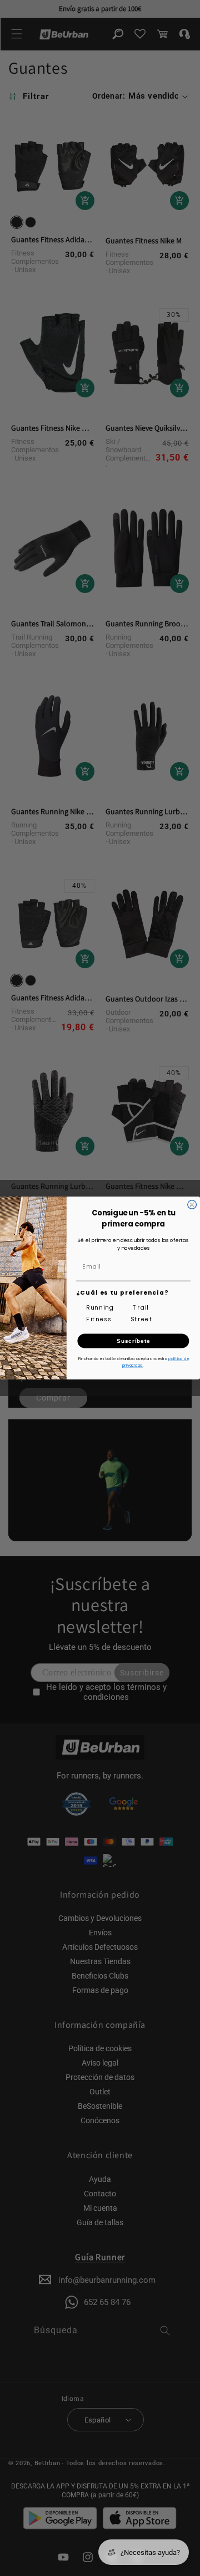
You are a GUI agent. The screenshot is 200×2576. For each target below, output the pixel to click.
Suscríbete (133, 1341)
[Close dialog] (192, 1205)
